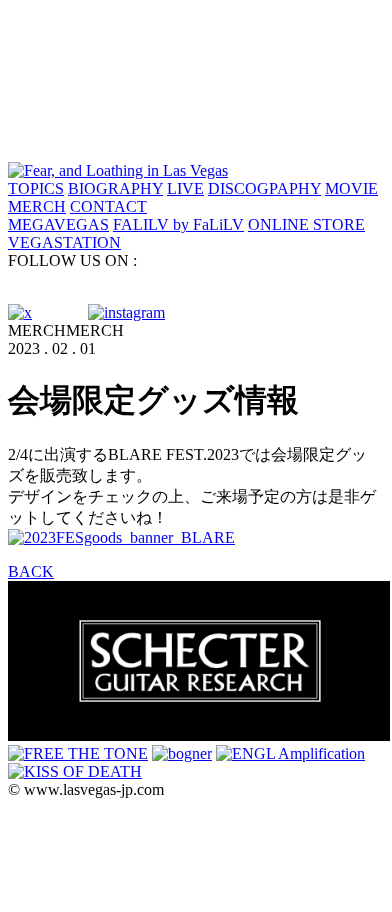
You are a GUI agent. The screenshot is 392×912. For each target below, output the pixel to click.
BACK (31, 571)
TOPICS (36, 188)
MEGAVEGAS (58, 224)
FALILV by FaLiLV (178, 224)
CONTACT (108, 206)
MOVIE (351, 188)
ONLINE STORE (306, 224)
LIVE (185, 188)
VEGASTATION (64, 242)
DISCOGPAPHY (264, 188)
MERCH (37, 206)
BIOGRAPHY (115, 188)
